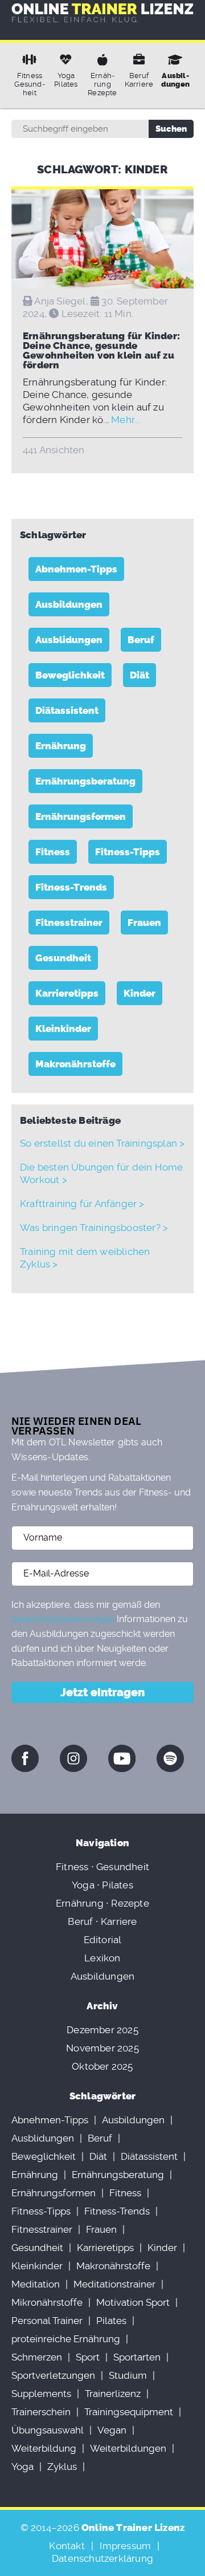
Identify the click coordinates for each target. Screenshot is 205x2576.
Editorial (103, 1940)
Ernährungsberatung (85, 781)
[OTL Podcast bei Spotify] (170, 1758)
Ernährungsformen (81, 816)
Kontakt (67, 2546)
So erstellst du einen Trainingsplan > (102, 1143)
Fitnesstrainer (69, 923)
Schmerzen (37, 2357)
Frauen (144, 923)
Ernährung (61, 746)
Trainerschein (41, 2412)
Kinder (140, 993)
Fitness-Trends (71, 887)
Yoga (22, 2467)
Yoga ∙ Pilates (102, 1885)
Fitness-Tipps (128, 852)
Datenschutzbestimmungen (63, 1619)
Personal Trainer (47, 2321)
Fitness (53, 852)
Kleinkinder (63, 1029)
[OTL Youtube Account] (122, 1758)
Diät (140, 675)
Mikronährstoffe (47, 2302)
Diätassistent (67, 710)
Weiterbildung (44, 2448)
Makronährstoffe (75, 1064)
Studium (128, 2375)
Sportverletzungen (53, 2375)
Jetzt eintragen (102, 1692)
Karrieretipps (67, 993)
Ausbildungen (69, 604)
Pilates (111, 2321)
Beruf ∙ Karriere (102, 1921)
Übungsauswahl (48, 2430)
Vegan (112, 2430)
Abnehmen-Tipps (76, 569)
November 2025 (102, 2048)
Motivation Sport (133, 2302)
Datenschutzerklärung (102, 2558)
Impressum (125, 2546)
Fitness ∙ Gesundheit (102, 1867)
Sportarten (137, 2357)
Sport (88, 2357)
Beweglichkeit (70, 675)
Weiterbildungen (128, 2448)
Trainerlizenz (113, 2394)
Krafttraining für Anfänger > (82, 1204)
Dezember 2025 (102, 2030)
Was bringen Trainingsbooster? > (94, 1228)
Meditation (36, 2284)
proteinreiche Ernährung (66, 2339)
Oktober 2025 (102, 2066)
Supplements (41, 2394)
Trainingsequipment (129, 2412)
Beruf (141, 640)
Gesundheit (63, 958)
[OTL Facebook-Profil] (25, 1758)
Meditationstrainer (114, 2284)
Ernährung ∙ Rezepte (102, 1903)
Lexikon (102, 1958)
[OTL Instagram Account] (73, 1758)
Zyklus (62, 2467)
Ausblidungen (69, 640)
